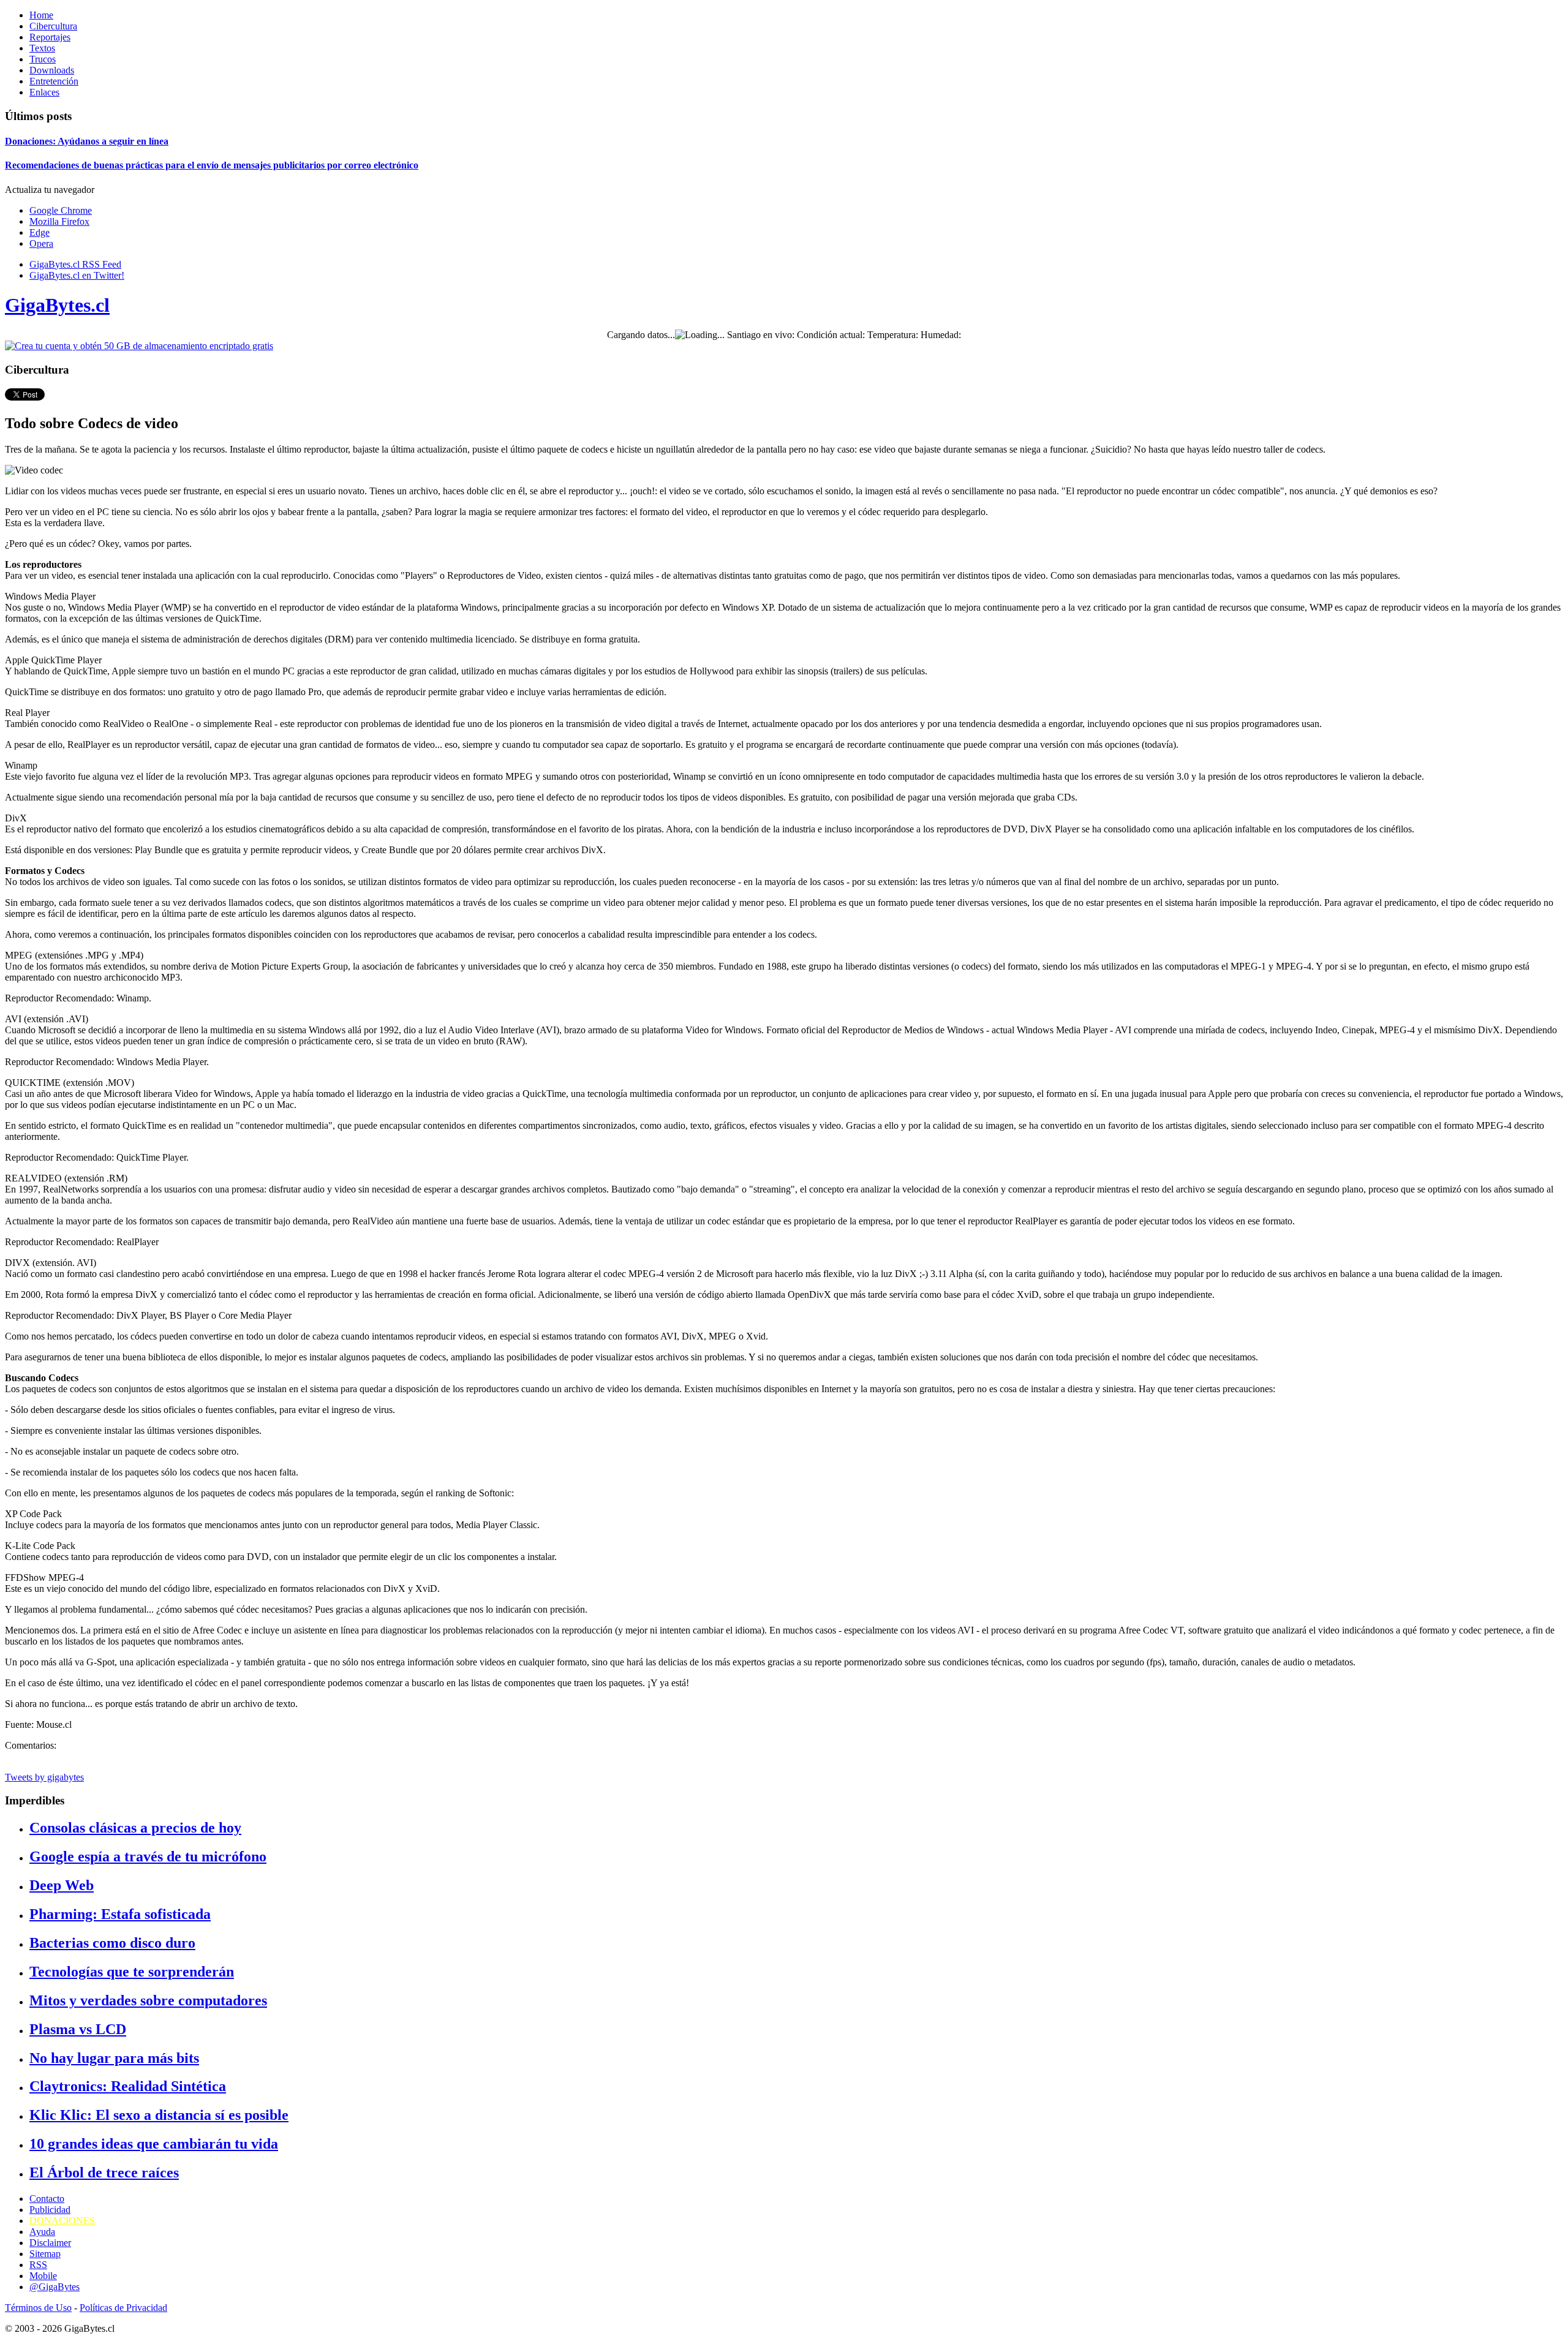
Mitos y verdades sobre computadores (148, 2000)
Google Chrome (61, 210)
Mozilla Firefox (59, 221)
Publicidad (50, 2210)
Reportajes (50, 37)
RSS (38, 2265)
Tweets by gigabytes (44, 1777)
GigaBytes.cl (57, 305)
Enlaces (44, 92)
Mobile (43, 2276)
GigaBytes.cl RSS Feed (75, 264)
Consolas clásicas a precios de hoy (135, 1828)
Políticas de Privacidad (123, 2308)
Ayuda (42, 2232)
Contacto (47, 2199)
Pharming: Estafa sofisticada (120, 1914)
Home (41, 15)
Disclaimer (50, 2243)
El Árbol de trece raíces (104, 2173)
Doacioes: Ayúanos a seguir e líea (87, 141)
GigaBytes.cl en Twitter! (77, 275)
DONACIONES (62, 2221)
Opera (41, 243)
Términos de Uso (38, 2308)
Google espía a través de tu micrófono (148, 1856)
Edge (40, 232)
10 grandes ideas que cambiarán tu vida (154, 2144)
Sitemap (45, 2254)
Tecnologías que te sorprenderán (132, 1972)
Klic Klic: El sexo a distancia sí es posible (159, 2115)
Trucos (43, 59)
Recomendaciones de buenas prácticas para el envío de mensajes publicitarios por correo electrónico (212, 165)
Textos (42, 48)
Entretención (54, 81)
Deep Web (62, 1885)
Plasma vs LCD (78, 2029)
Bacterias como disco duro (112, 1943)
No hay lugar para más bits (114, 2058)
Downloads (52, 70)
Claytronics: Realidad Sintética (128, 2086)
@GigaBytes (55, 2287)
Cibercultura (53, 26)
